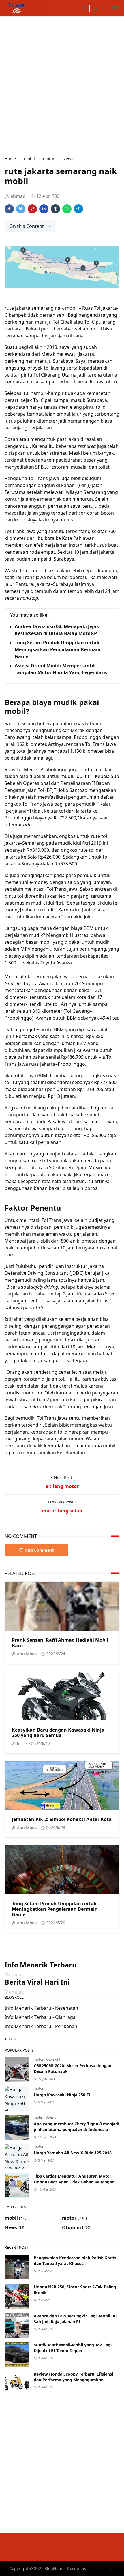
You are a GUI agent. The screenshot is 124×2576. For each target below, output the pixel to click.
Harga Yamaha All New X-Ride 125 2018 (73, 2153)
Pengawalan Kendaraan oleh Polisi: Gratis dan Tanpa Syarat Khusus (75, 2261)
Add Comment (39, 1550)
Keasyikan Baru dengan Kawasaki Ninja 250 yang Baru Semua (58, 1733)
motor (39, 2059)
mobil (39, 2117)
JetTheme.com (101, 2568)
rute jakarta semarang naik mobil (41, 308)
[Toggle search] (105, 8)
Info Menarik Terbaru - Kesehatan (41, 2008)
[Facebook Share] (9, 209)
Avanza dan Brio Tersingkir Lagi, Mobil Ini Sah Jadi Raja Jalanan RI (75, 2319)
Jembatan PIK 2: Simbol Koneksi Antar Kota (62, 1819)
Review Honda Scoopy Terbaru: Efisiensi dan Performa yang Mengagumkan (73, 2377)
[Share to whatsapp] (67, 209)
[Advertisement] (62, 85)
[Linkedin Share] (44, 209)
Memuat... (16, 1975)
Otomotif (53, 2059)
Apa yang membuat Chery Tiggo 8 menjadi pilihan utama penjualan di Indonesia (76, 2127)
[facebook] (84, 8)
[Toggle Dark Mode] (95, 8)
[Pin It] (32, 209)
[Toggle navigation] (115, 8)
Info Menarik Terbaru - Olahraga (40, 2017)
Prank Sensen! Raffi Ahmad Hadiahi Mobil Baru (60, 1643)
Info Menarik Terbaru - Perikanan (41, 2026)
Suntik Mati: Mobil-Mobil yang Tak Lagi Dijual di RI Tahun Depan (73, 2348)
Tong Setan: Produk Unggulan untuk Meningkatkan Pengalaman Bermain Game (58, 649)
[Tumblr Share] (55, 209)
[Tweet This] (21, 209)
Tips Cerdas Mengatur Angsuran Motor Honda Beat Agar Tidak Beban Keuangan (74, 2179)
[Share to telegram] (78, 209)
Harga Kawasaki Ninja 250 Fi (62, 2095)
